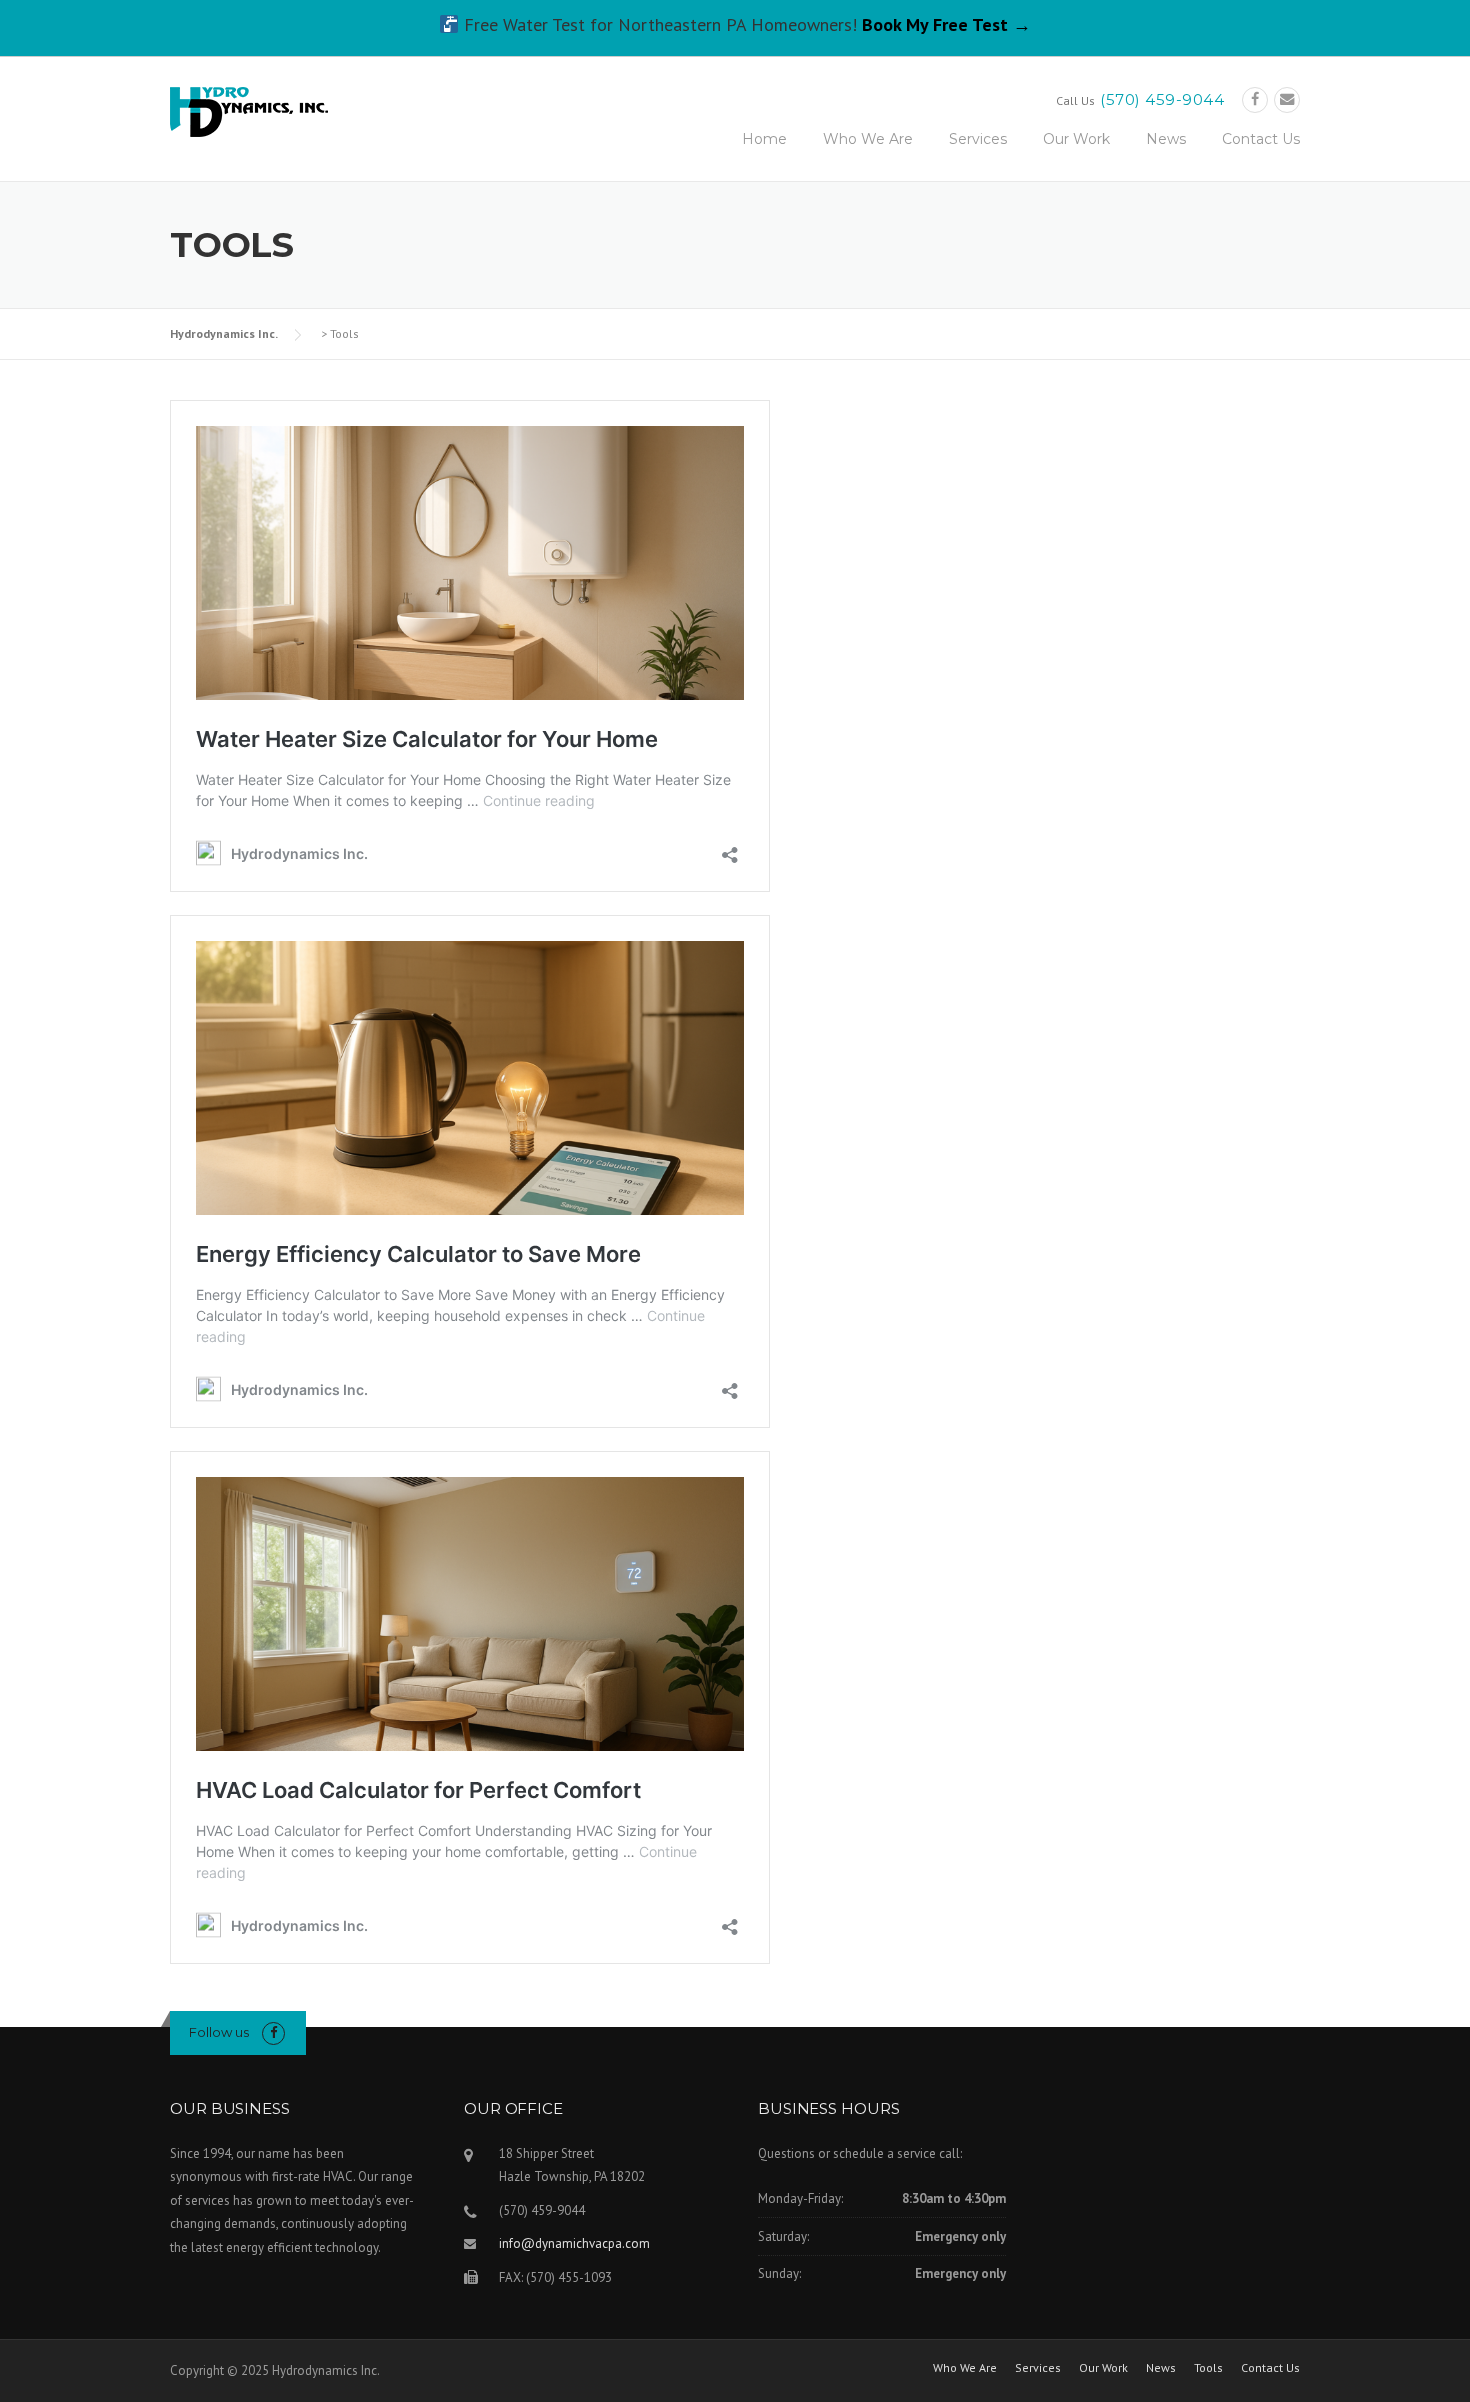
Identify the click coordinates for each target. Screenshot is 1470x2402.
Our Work (1076, 139)
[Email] (1287, 99)
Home (764, 139)
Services (978, 139)
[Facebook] (1255, 99)
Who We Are (868, 139)
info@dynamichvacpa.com (574, 2243)
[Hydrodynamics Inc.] (249, 110)
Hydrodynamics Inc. (224, 333)
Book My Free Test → (946, 24)
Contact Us (1261, 139)
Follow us (219, 2032)
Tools (1208, 2368)
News (1166, 139)
